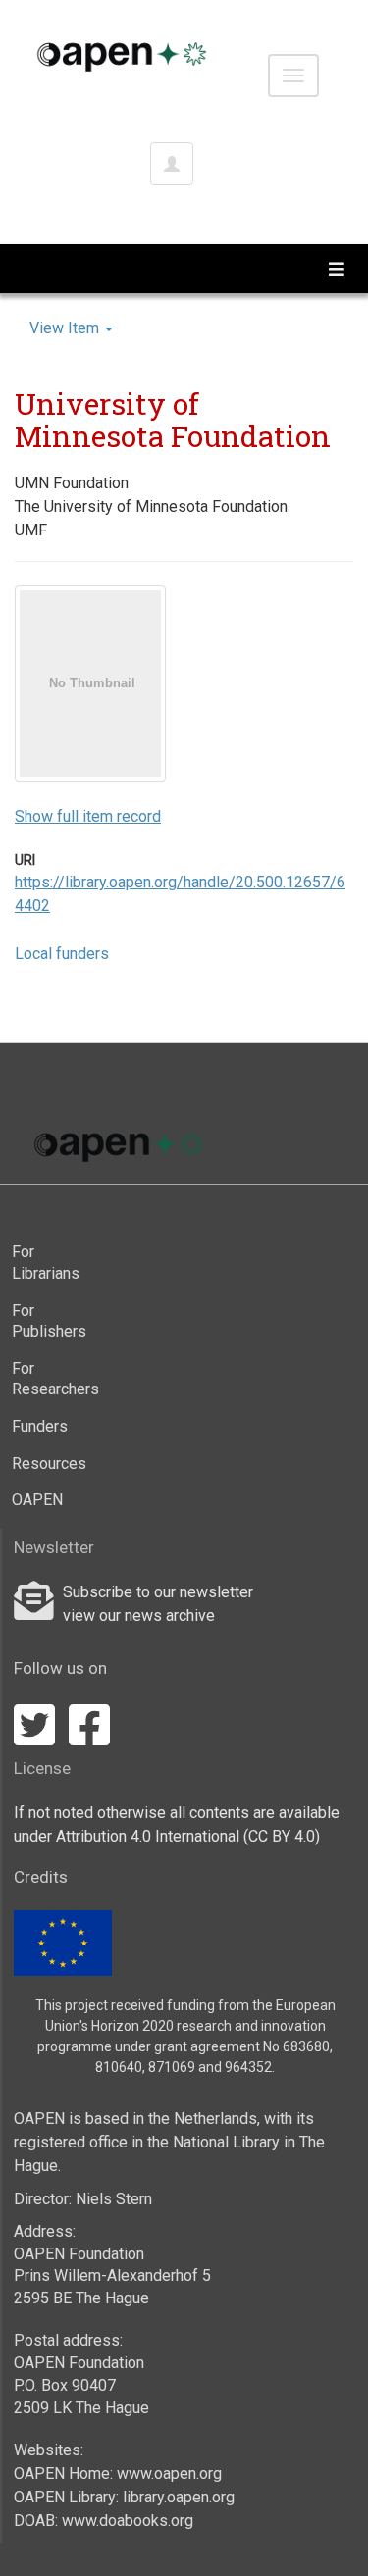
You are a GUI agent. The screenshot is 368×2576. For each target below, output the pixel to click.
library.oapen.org (179, 2497)
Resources (45, 1464)
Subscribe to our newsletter (158, 1592)
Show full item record (88, 816)
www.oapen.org (169, 2474)
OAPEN (37, 1500)
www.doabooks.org (128, 2521)
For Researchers (45, 1379)
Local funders (62, 954)
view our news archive (139, 1616)
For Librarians (45, 1263)
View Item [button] (66, 328)
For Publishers (45, 1321)
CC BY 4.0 (282, 1836)
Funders (40, 1426)
